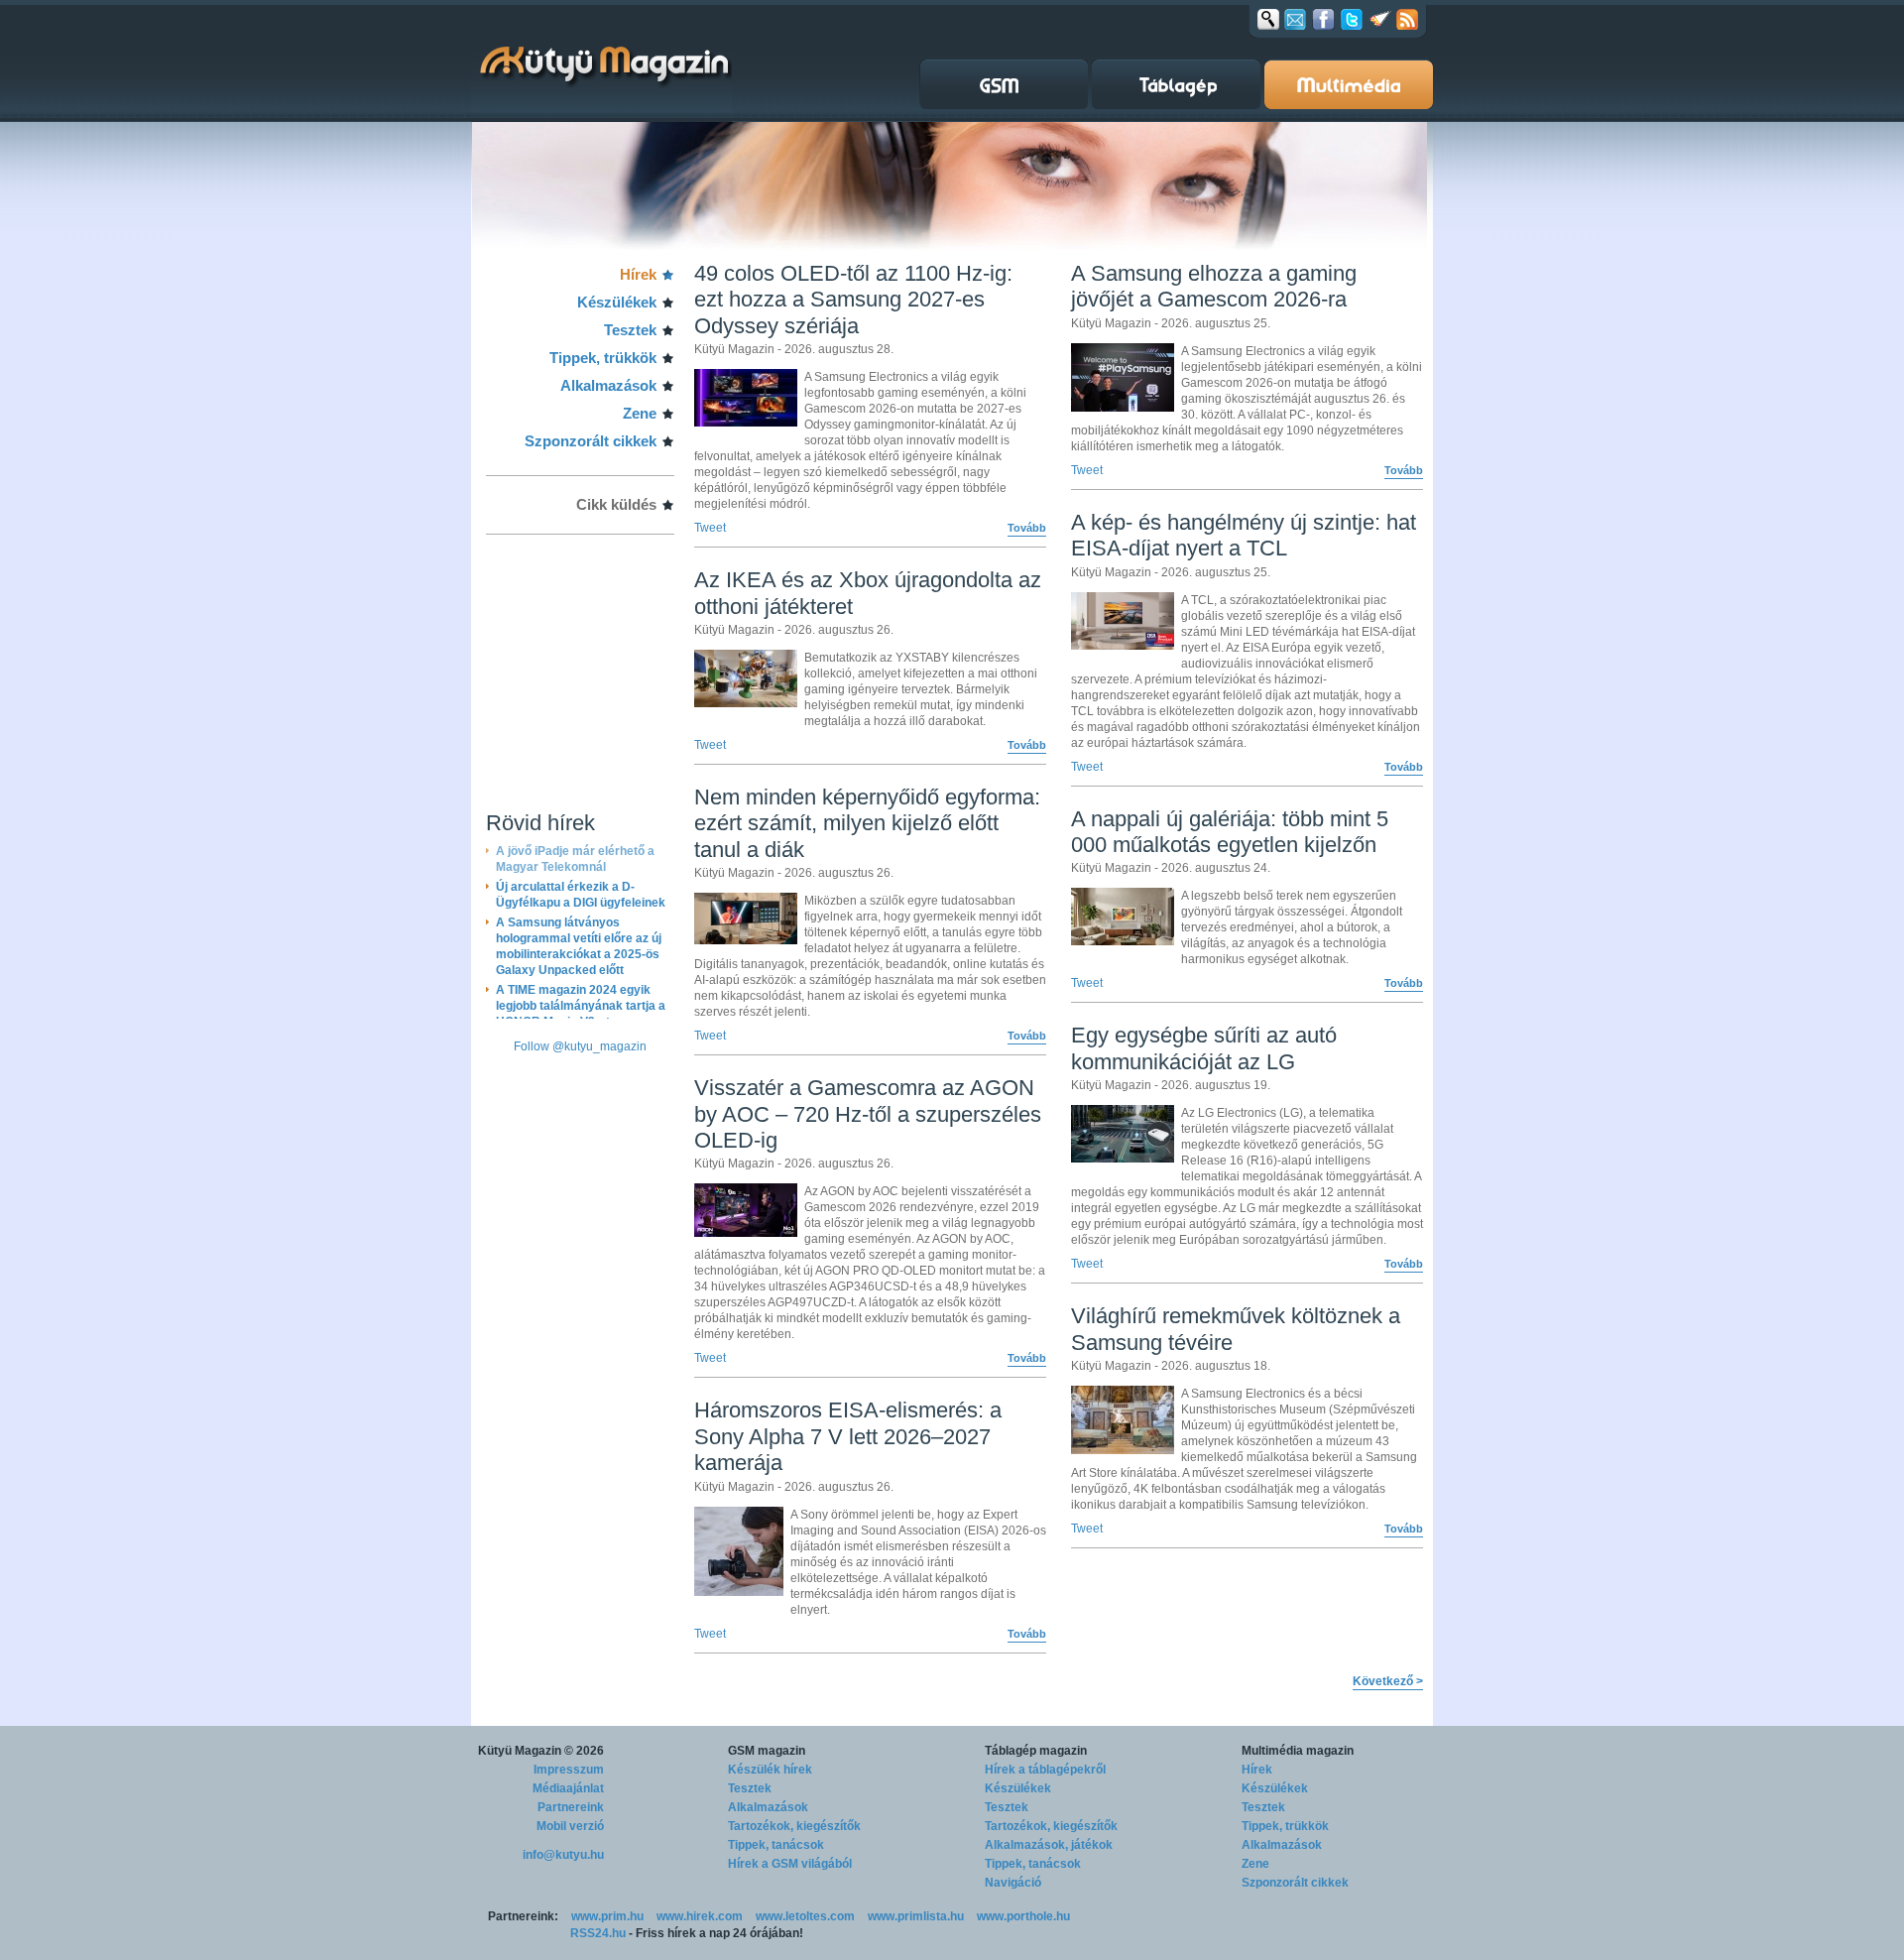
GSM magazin (767, 1751)
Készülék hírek (770, 1770)
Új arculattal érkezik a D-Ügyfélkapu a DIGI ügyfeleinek (581, 887)
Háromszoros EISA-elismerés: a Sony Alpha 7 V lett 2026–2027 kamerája (848, 1436)
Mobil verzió (570, 1826)
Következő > (1388, 1681)
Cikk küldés (616, 504)
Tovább (1027, 528)
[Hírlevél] (1295, 19)
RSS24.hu (598, 1933)
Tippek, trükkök (603, 358)
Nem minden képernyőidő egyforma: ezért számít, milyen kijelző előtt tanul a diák (867, 823)
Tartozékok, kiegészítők (794, 1826)
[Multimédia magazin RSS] (1407, 19)
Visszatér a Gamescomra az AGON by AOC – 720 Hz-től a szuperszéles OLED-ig (868, 1114)
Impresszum (569, 1770)
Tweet (710, 528)
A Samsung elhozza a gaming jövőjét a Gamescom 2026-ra (1214, 286)
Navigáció (1013, 1883)
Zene (640, 413)
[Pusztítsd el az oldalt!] (1380, 19)
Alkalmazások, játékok (1049, 1845)
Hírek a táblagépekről (1045, 1770)
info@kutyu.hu (563, 1855)
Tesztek (630, 330)
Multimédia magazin (1298, 1751)
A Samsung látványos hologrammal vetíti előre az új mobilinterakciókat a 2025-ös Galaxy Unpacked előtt (579, 938)
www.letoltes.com (805, 1916)
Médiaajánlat (568, 1788)
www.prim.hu (607, 1916)
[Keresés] (1268, 19)
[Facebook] (1323, 19)
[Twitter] (1352, 19)
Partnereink (571, 1807)
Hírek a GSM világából (790, 1864)
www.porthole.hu (1023, 1916)
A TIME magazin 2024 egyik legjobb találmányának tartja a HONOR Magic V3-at (581, 998)
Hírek (638, 274)
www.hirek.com (700, 1916)
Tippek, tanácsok (776, 1845)
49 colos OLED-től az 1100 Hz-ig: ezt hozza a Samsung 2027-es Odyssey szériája (853, 300)
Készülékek (617, 302)
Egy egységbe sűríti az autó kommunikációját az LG (1204, 1048)
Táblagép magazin (1036, 1751)
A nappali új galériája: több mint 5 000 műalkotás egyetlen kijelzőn (1230, 832)
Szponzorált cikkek (591, 441)
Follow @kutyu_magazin (580, 1046)
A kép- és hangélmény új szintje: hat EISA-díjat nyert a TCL (1244, 535)
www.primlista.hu (916, 1916)
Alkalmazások (608, 385)
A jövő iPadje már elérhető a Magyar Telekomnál (575, 859)
